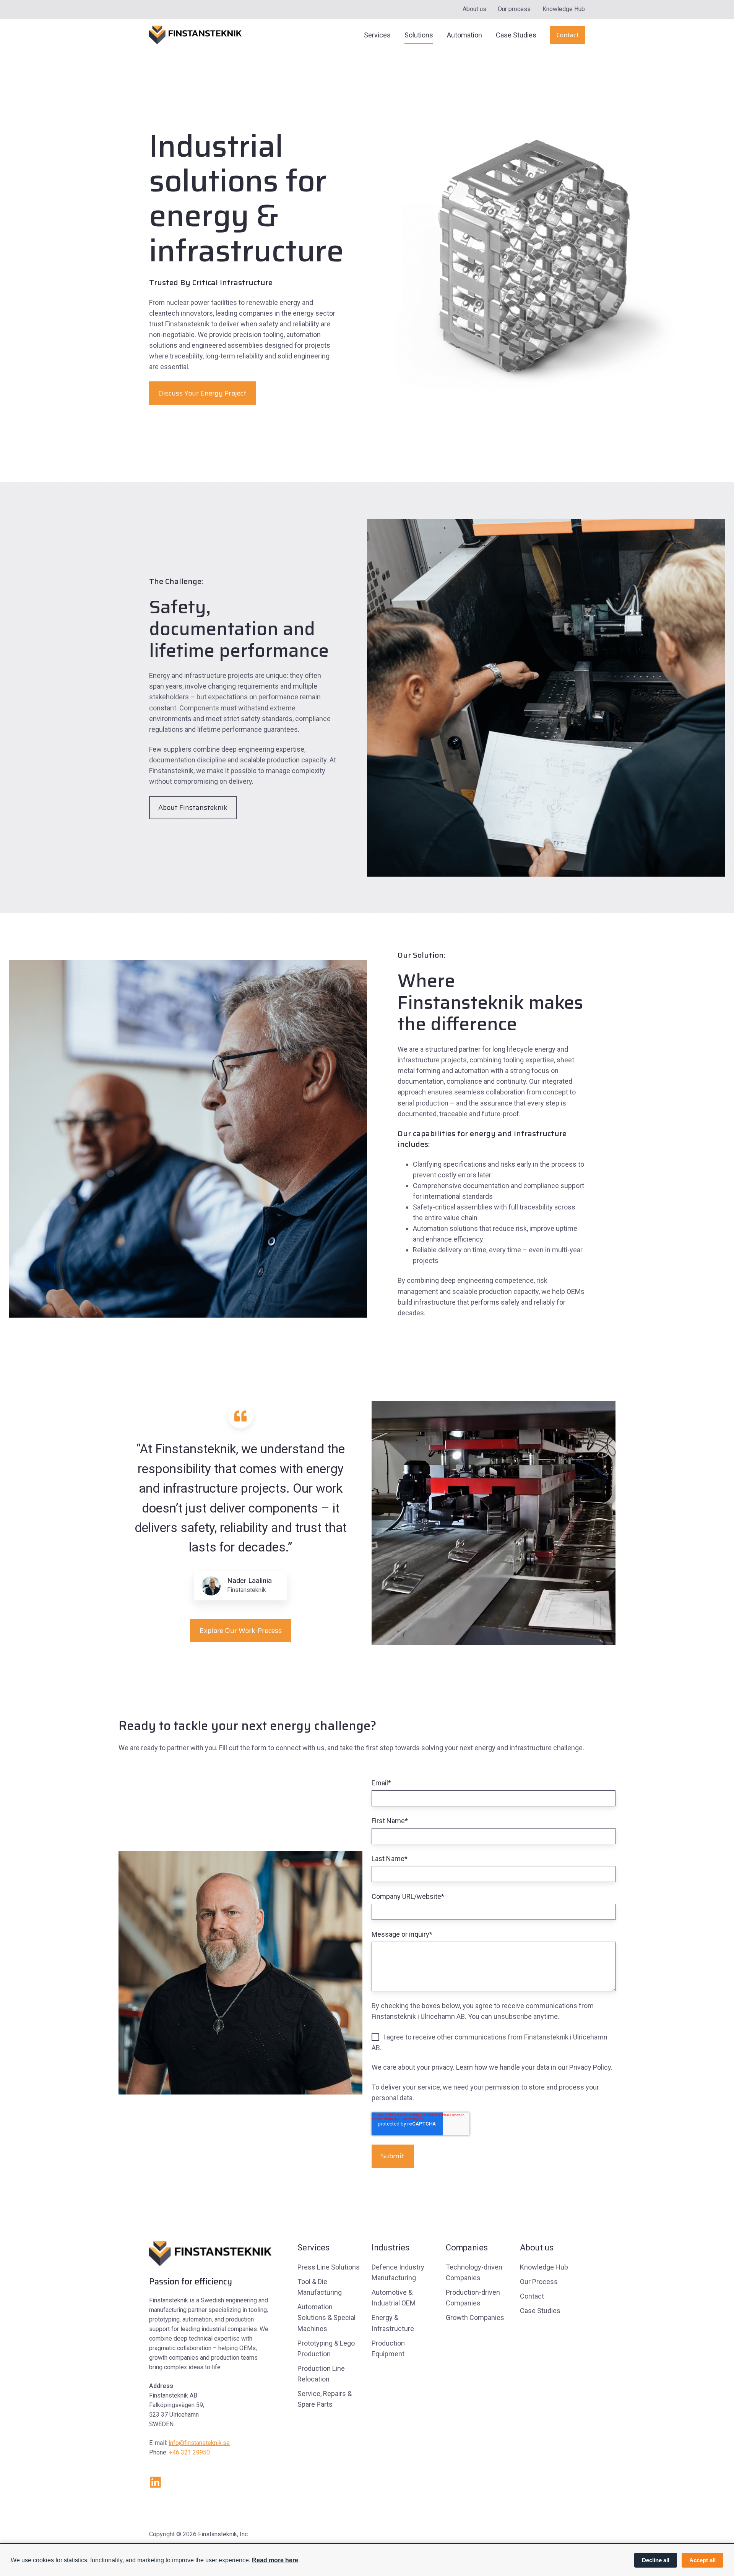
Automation (464, 35)
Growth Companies (475, 2317)
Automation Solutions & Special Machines (326, 2317)
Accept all (702, 2560)
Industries (391, 2248)
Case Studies (516, 35)
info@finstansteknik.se (199, 2443)
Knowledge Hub (564, 9)
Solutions (419, 35)
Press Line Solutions (329, 2267)
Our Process (539, 2282)
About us (474, 9)
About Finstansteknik (193, 807)
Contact (568, 35)
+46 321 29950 (189, 2452)
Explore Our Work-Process (241, 1631)
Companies (467, 2248)
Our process (514, 9)
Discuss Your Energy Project (202, 393)
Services (377, 35)
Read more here (275, 2560)
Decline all (656, 2560)
